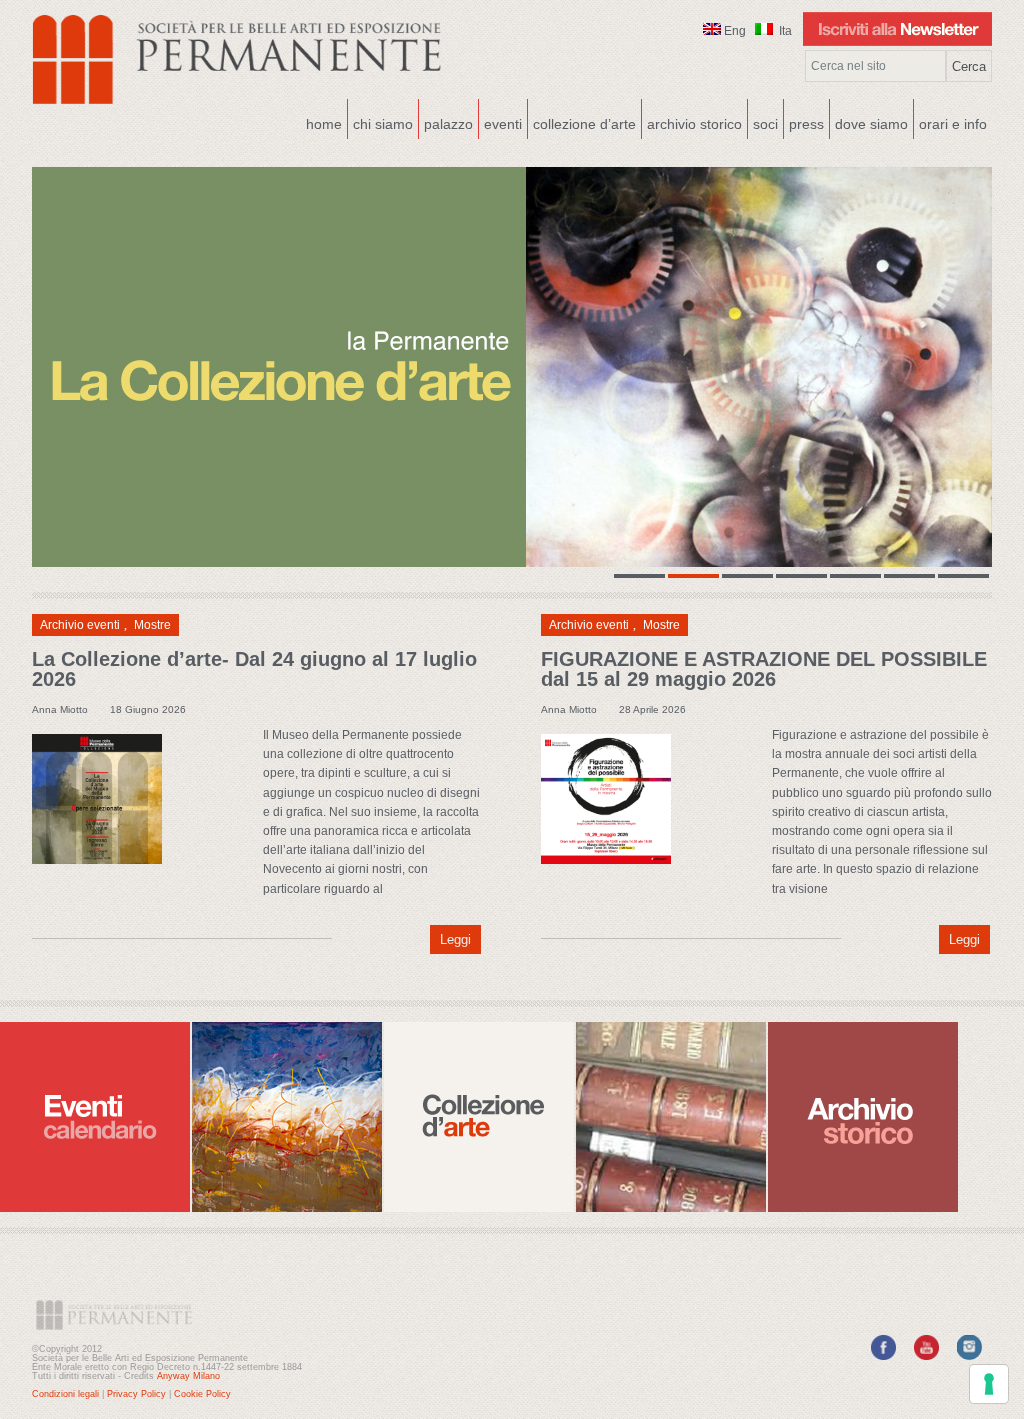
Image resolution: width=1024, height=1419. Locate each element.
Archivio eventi (80, 625)
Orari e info (953, 124)
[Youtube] (926, 1356)
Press (806, 124)
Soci (765, 124)
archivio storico (694, 124)
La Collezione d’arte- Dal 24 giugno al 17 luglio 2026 (254, 669)
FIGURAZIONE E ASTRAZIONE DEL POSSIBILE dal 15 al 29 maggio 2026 (764, 669)
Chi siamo (380, 122)
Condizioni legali (65, 1394)
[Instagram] (969, 1356)
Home (324, 124)
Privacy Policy (136, 1394)
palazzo (446, 122)
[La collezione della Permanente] (512, 367)
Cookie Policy (202, 1394)
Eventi (500, 122)
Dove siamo (869, 122)
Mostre (152, 625)
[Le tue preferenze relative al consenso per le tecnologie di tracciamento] (989, 1384)
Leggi (455, 939)
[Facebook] (883, 1356)
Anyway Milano (188, 1376)
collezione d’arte (584, 124)
